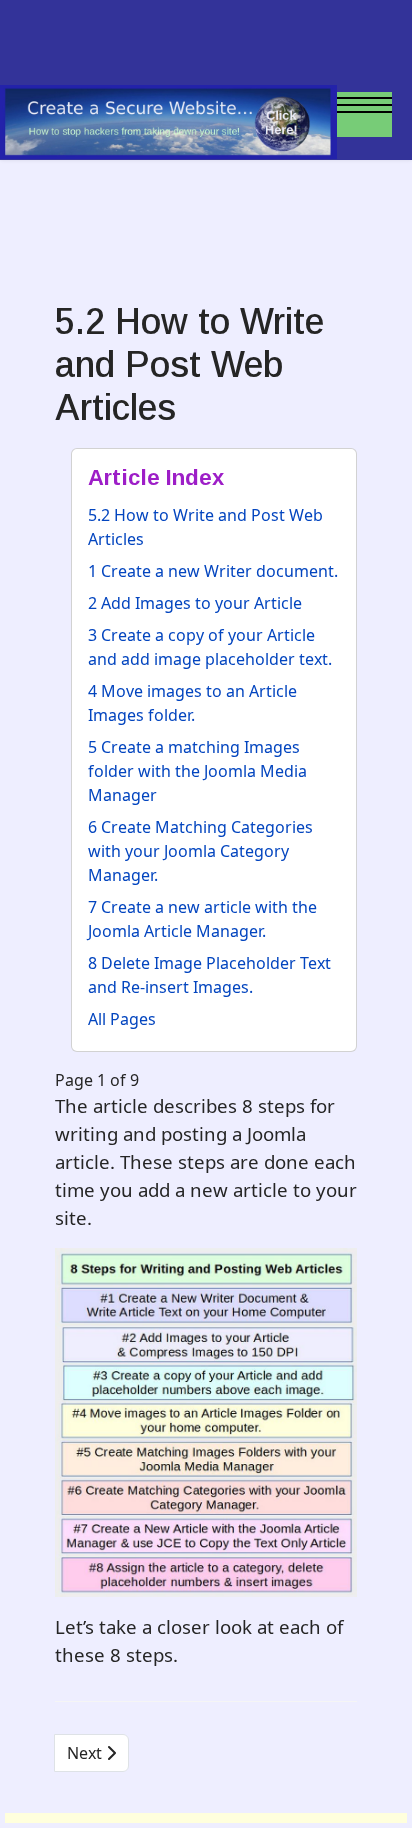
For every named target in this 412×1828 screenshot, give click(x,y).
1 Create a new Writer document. (213, 571)
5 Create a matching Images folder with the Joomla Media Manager (197, 771)
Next (86, 1753)
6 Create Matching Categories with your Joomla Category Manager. (200, 851)
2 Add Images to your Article (195, 603)
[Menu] (364, 130)
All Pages (122, 1019)
